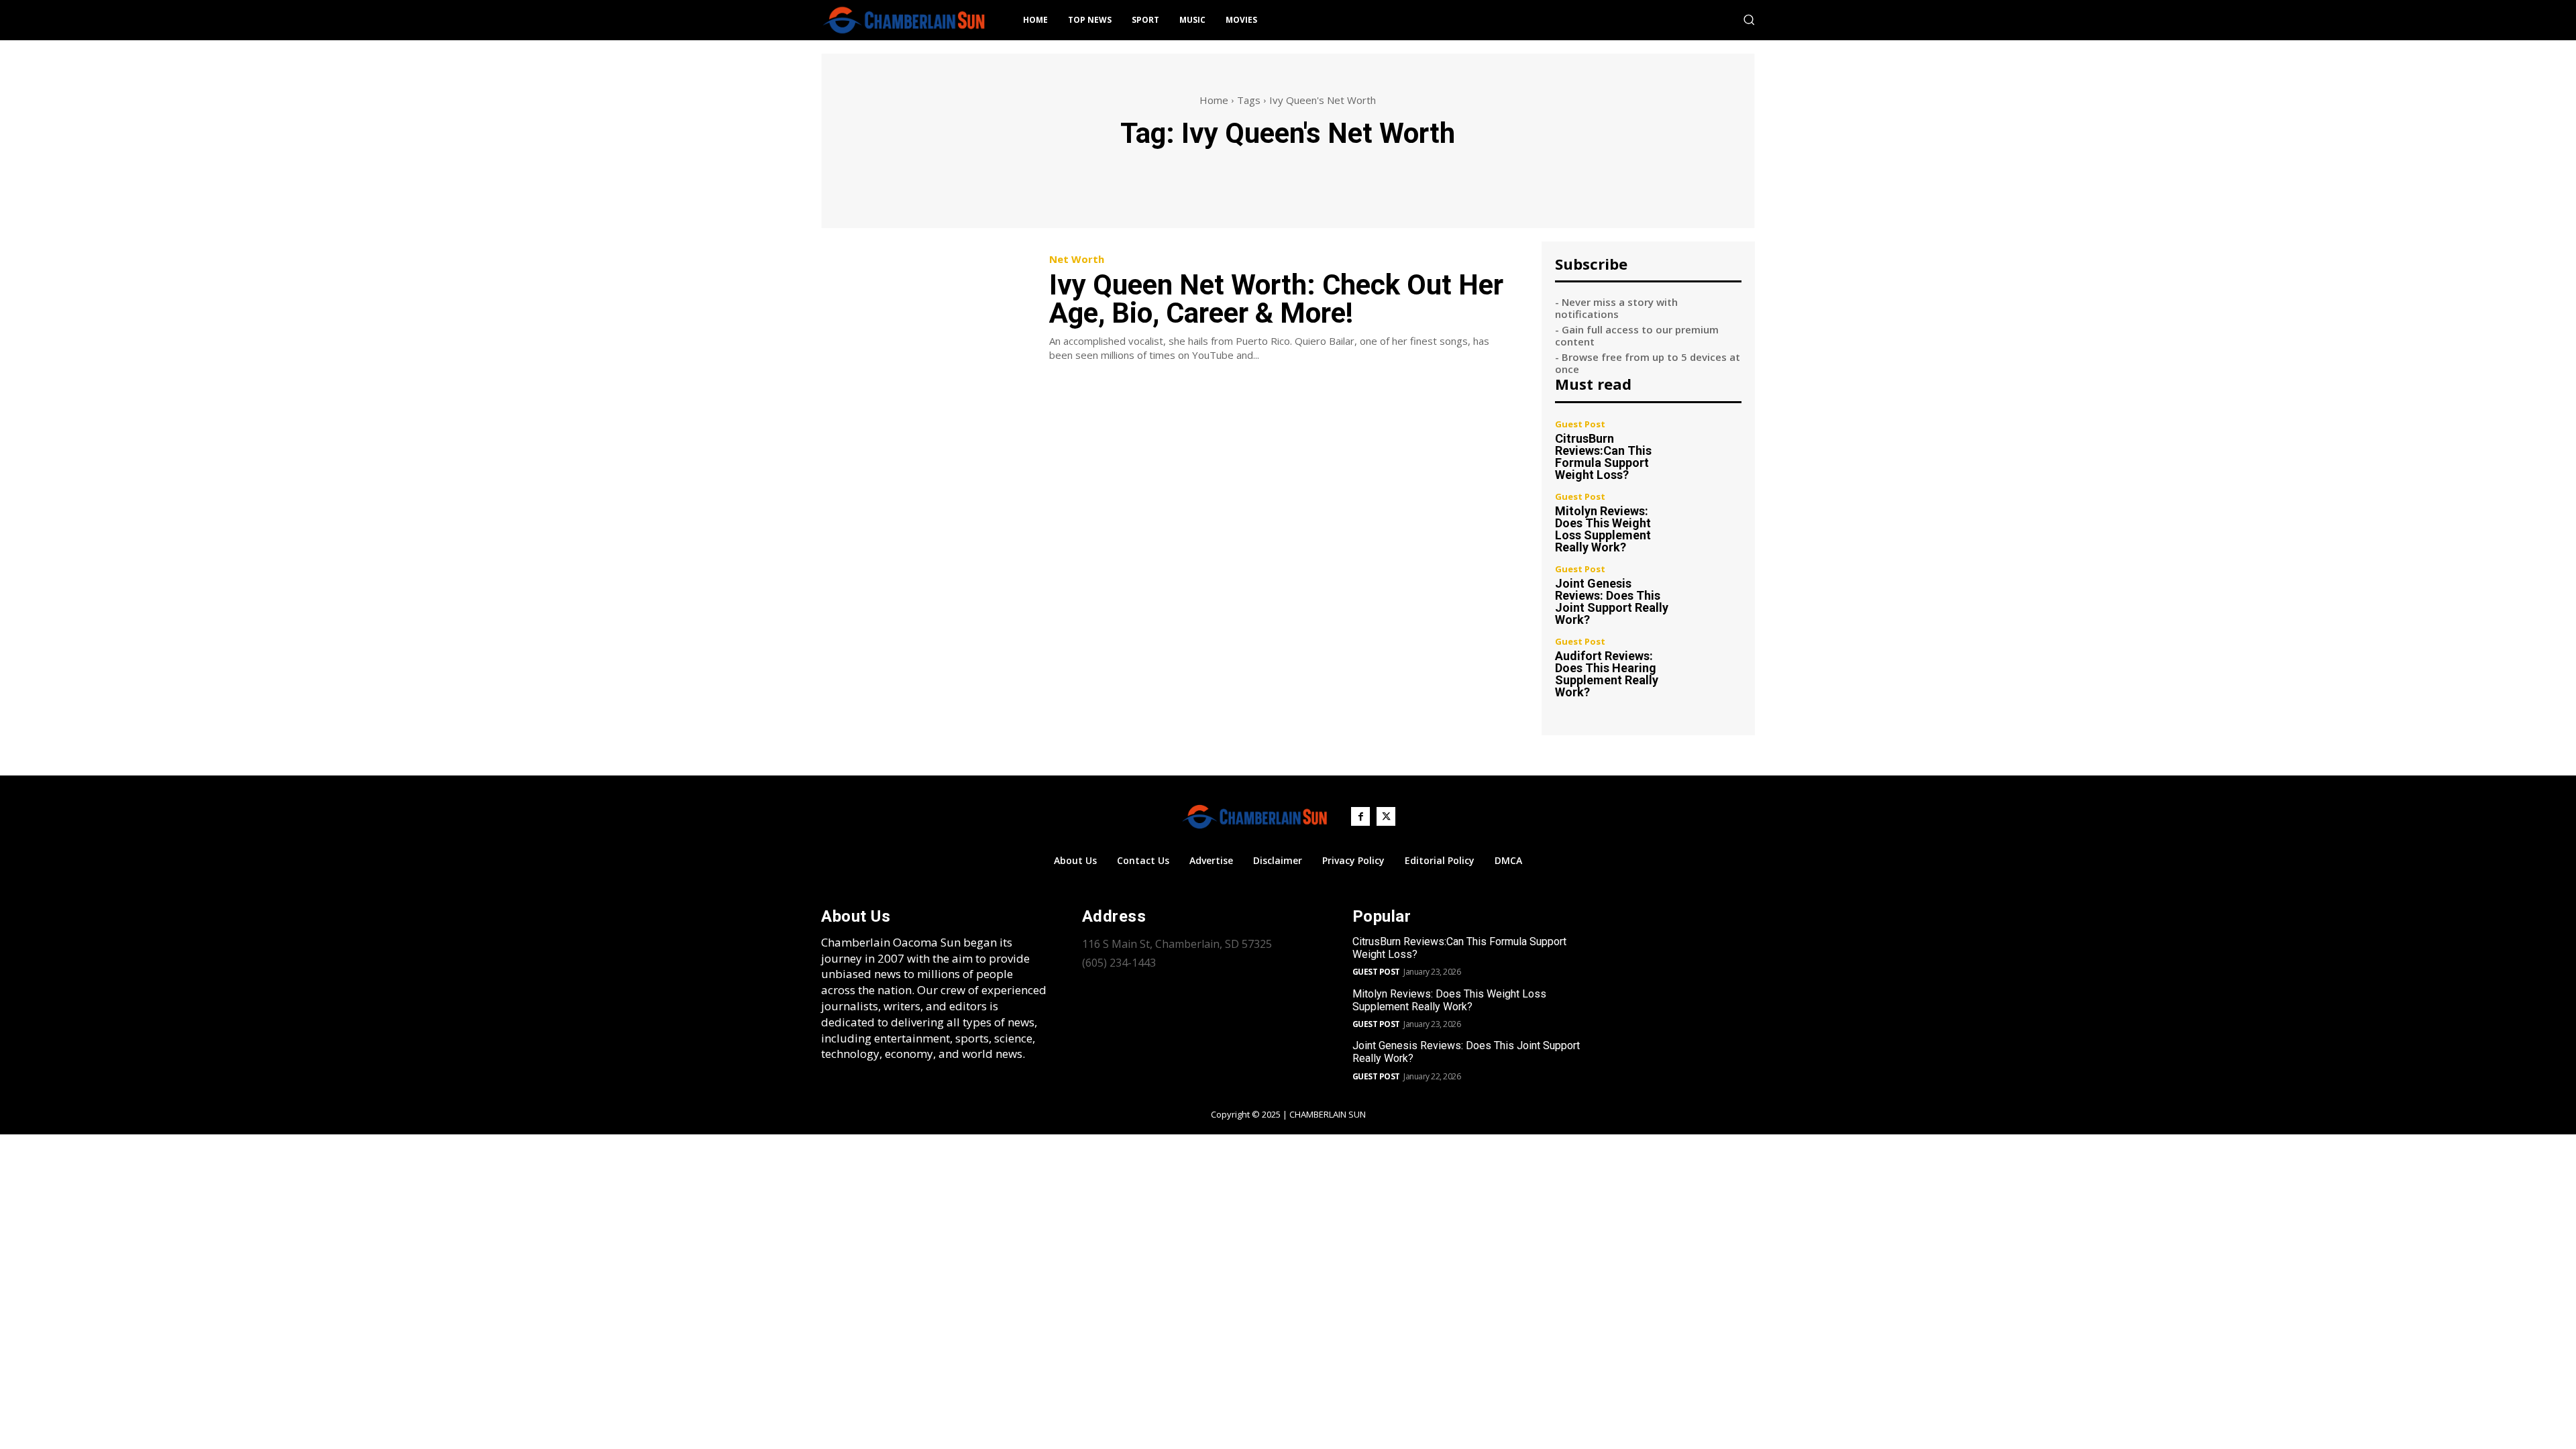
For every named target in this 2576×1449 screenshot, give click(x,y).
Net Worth (1077, 259)
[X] (1386, 816)
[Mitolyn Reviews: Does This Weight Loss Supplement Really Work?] (1714, 520)
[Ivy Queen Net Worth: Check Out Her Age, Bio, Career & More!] (925, 308)
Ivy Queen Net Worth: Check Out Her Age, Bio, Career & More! (1276, 299)
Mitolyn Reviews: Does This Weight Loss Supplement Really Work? (1603, 529)
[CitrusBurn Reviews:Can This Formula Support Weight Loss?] (1714, 448)
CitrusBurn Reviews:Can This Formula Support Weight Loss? (1603, 457)
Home (1214, 100)
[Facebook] (1360, 816)
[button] (1749, 19)
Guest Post (1580, 424)
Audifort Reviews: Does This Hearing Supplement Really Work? (1607, 674)
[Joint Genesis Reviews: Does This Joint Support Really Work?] (1714, 593)
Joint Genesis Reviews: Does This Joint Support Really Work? (1612, 601)
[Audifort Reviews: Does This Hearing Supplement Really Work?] (1714, 665)
